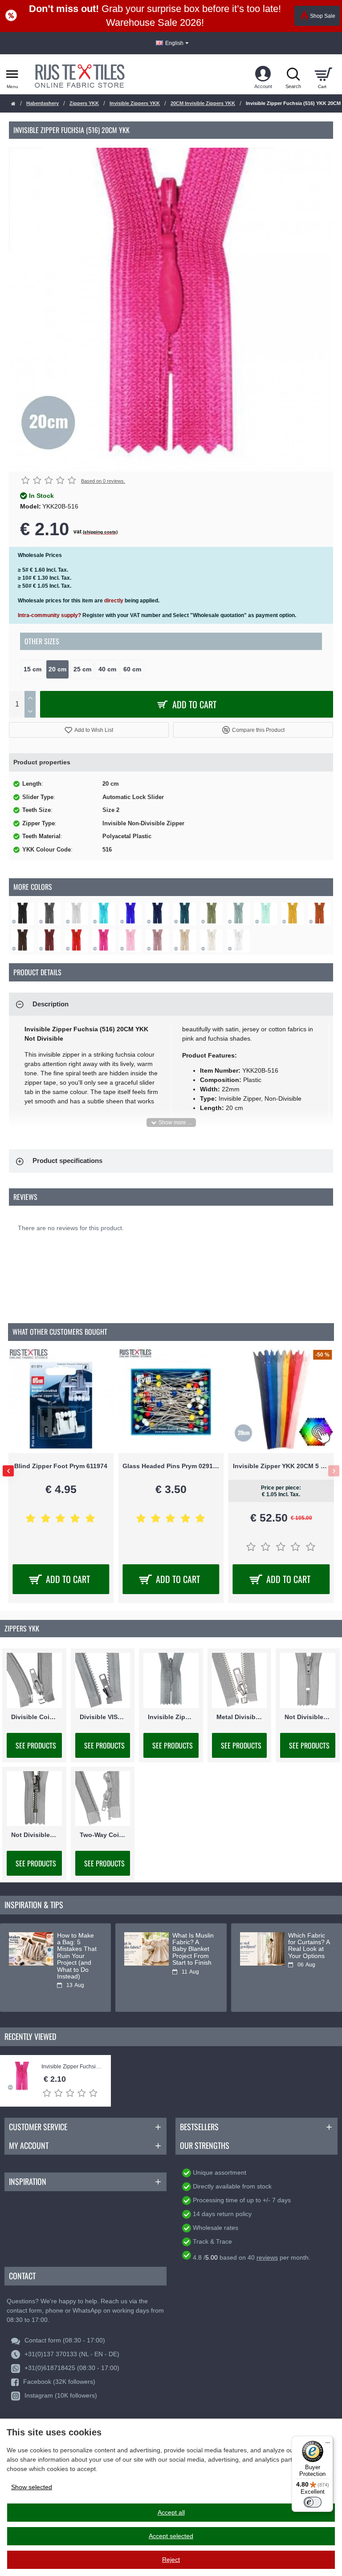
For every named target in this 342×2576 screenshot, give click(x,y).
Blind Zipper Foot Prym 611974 (61, 1466)
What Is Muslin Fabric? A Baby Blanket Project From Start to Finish (193, 1949)
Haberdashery (43, 103)
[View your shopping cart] (323, 74)
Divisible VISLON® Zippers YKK (103, 1716)
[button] (89, 730)
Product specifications (67, 1161)
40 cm (107, 669)
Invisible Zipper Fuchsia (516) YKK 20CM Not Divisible (72, 2067)
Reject (171, 2560)
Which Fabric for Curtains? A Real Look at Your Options (309, 1946)
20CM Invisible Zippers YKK (203, 103)
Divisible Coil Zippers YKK (34, 1716)
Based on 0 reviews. (103, 481)
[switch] (313, 2502)
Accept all (171, 2512)
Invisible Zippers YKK (135, 103)
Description (51, 1004)
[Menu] (328, 2441)
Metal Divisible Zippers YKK (240, 1716)
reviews (267, 2257)
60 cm (132, 669)
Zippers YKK (84, 103)
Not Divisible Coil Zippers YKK (308, 1716)
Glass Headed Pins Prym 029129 (171, 1466)
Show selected (32, 2487)
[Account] (263, 74)
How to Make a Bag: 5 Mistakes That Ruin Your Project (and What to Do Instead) (77, 1956)
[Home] (13, 104)
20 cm (57, 669)
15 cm (33, 669)
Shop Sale (323, 16)
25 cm (82, 669)
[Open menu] (12, 74)
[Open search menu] (293, 74)
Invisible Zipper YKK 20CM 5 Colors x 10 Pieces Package (281, 1466)
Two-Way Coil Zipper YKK (103, 1835)
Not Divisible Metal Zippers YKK (34, 1835)
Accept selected (171, 2536)
